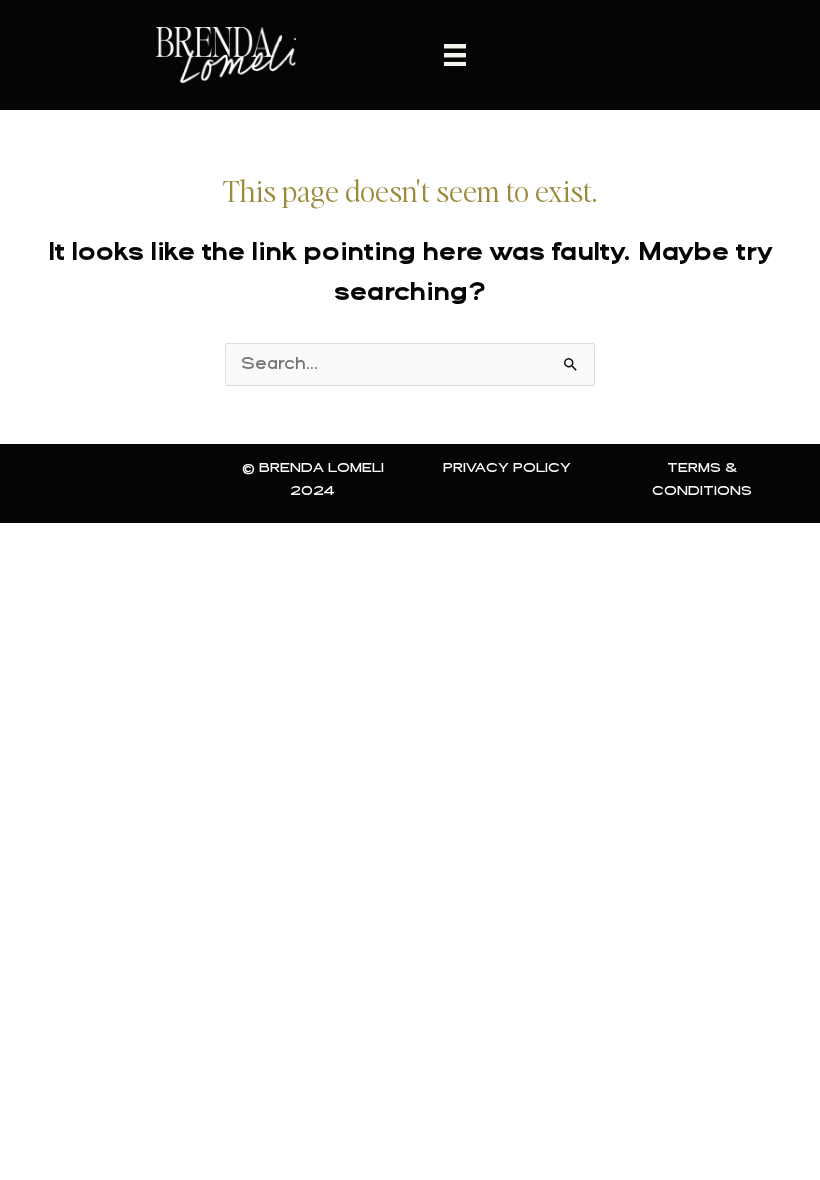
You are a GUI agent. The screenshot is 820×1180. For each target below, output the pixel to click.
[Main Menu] (455, 55)
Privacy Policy (507, 468)
